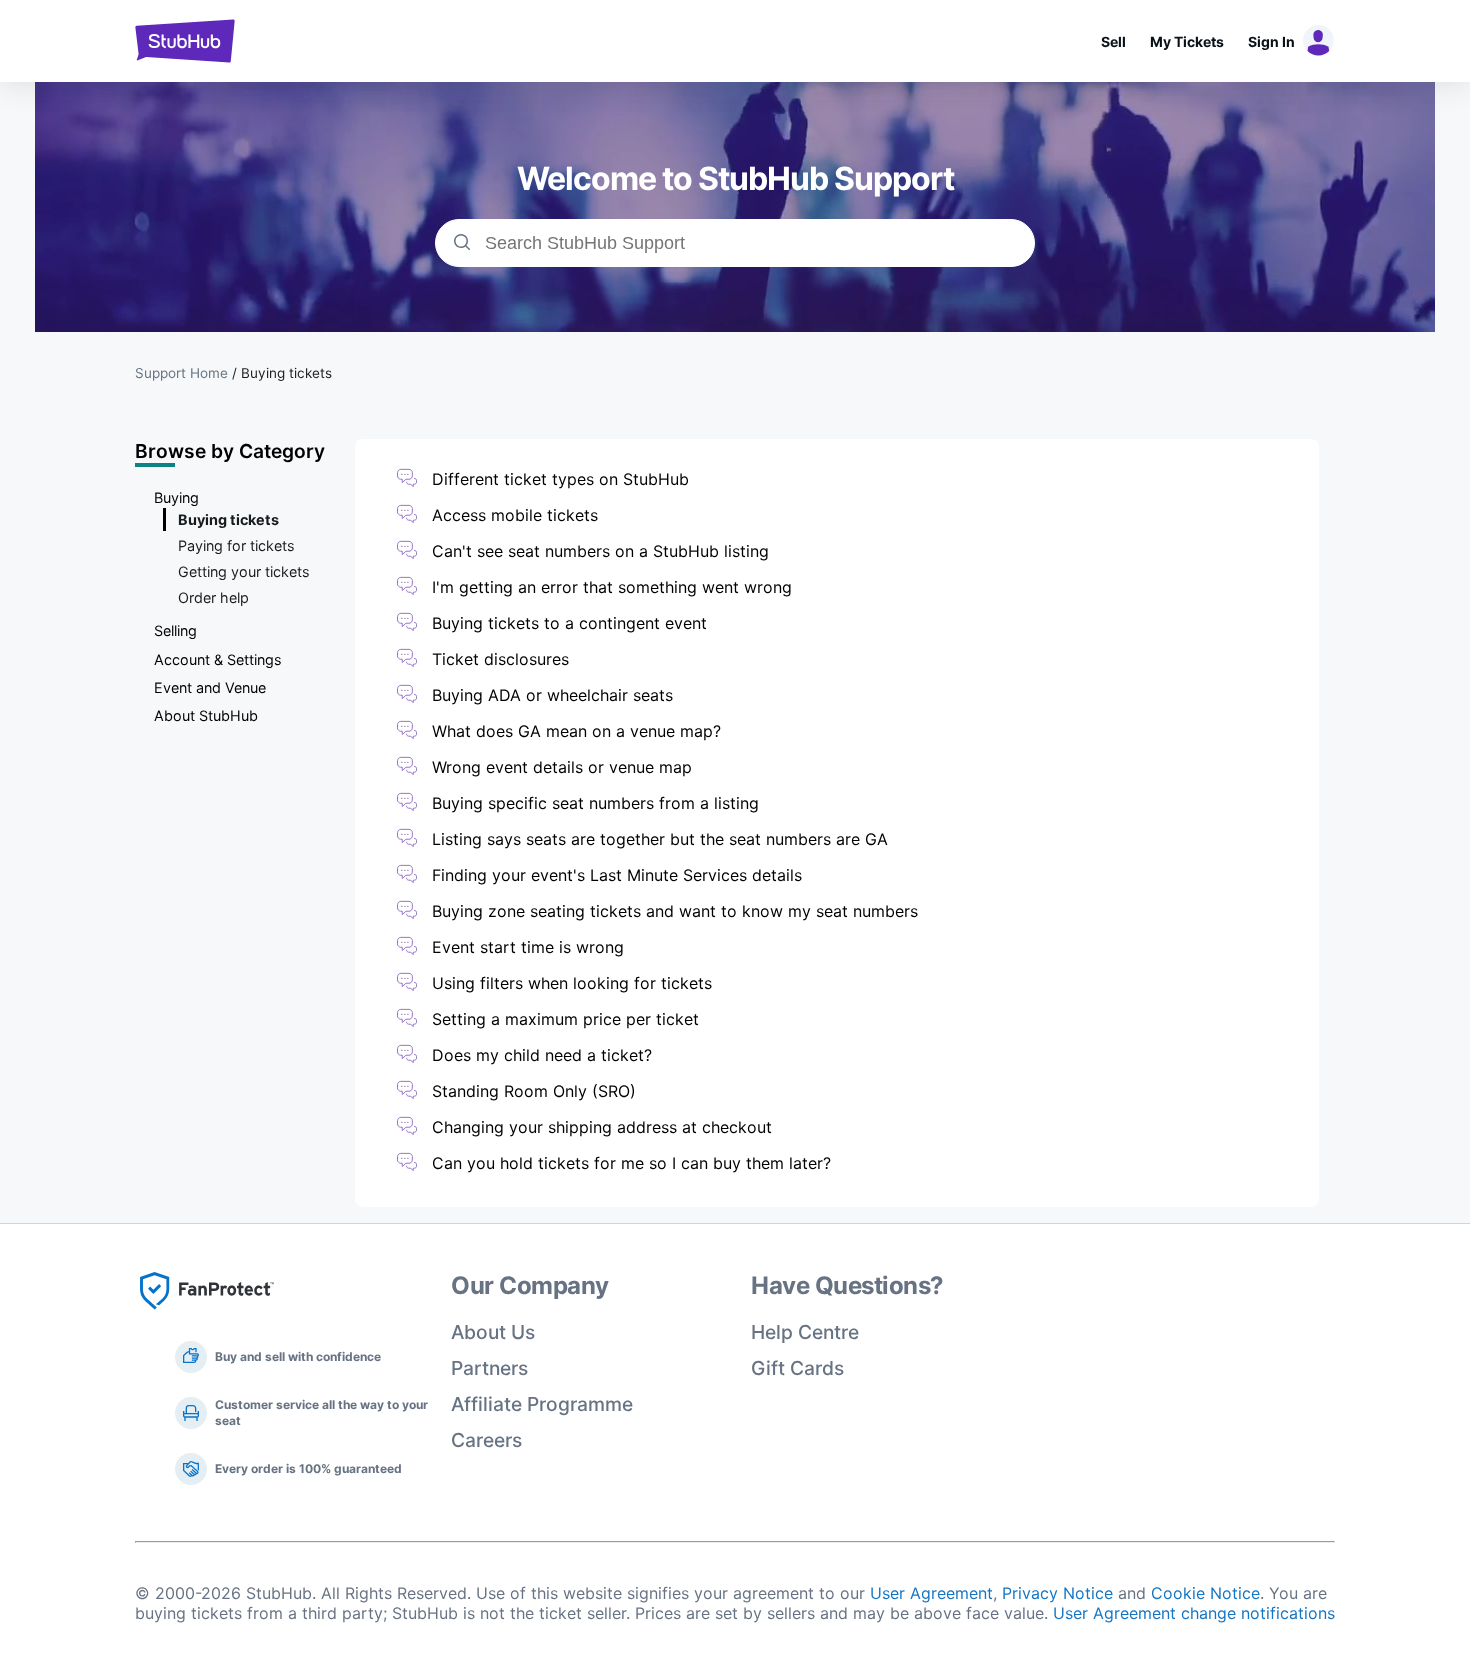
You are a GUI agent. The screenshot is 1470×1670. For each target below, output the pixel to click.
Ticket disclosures (500, 659)
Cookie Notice (1205, 1593)
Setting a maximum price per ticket (565, 1019)
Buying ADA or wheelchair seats (552, 695)
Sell (1113, 41)
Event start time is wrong (528, 947)
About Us (493, 1332)
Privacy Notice (1057, 1593)
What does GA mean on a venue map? (576, 731)
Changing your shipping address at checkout (602, 1127)
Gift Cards (797, 1368)
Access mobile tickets (515, 515)
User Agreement (931, 1593)
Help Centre (805, 1332)
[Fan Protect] (207, 1315)
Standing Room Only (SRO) (534, 1091)
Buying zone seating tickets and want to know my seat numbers (675, 911)
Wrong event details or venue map (564, 767)
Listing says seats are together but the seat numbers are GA (660, 839)
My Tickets (1187, 41)
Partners (489, 1368)
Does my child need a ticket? (542, 1055)
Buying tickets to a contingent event (569, 623)
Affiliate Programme (542, 1404)
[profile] (1315, 41)
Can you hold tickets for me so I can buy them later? (631, 1163)
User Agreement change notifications (1194, 1613)
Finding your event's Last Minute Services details (617, 875)
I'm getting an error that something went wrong (612, 587)
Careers (486, 1440)
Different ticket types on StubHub (560, 479)
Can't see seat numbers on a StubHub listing (600, 551)
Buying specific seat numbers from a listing (595, 803)
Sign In (1271, 41)
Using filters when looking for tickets (572, 983)
